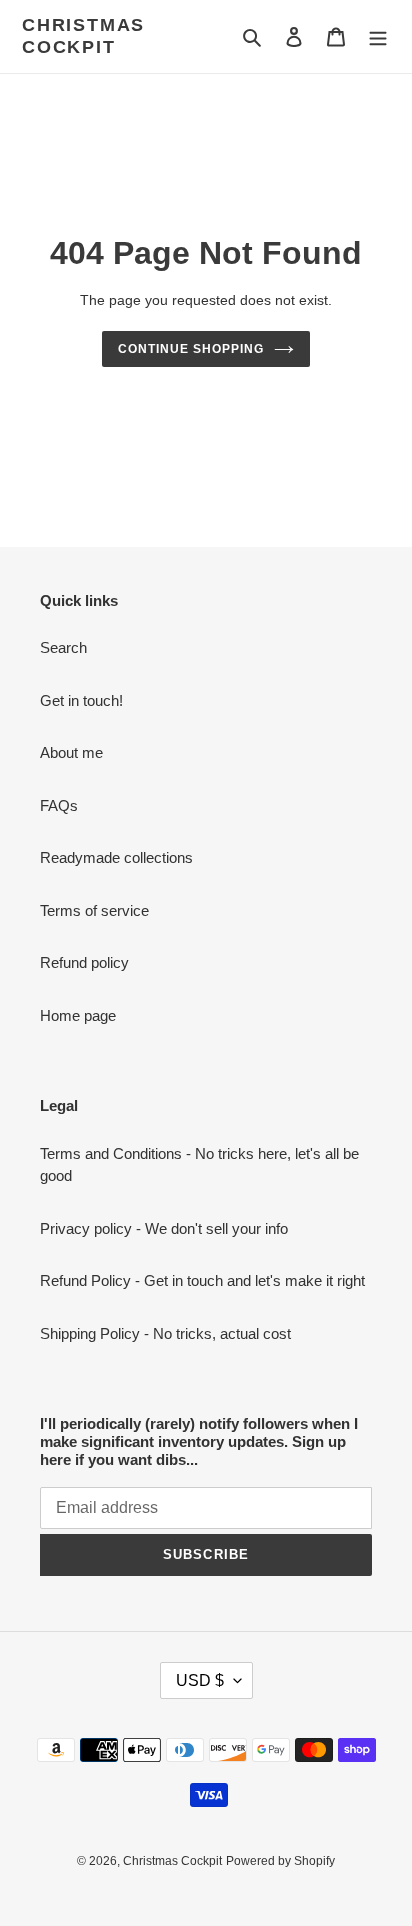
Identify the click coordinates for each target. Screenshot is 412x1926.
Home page (78, 1015)
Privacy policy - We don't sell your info (164, 1228)
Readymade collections (116, 857)
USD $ (200, 1680)
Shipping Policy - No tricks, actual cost (165, 1333)
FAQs (59, 805)
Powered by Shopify (280, 1861)
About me (71, 752)
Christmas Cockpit (83, 36)
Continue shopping (191, 349)
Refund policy (84, 962)
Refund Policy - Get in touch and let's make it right (202, 1280)
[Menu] (378, 36)
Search (63, 647)
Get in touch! (81, 700)
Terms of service (94, 910)
